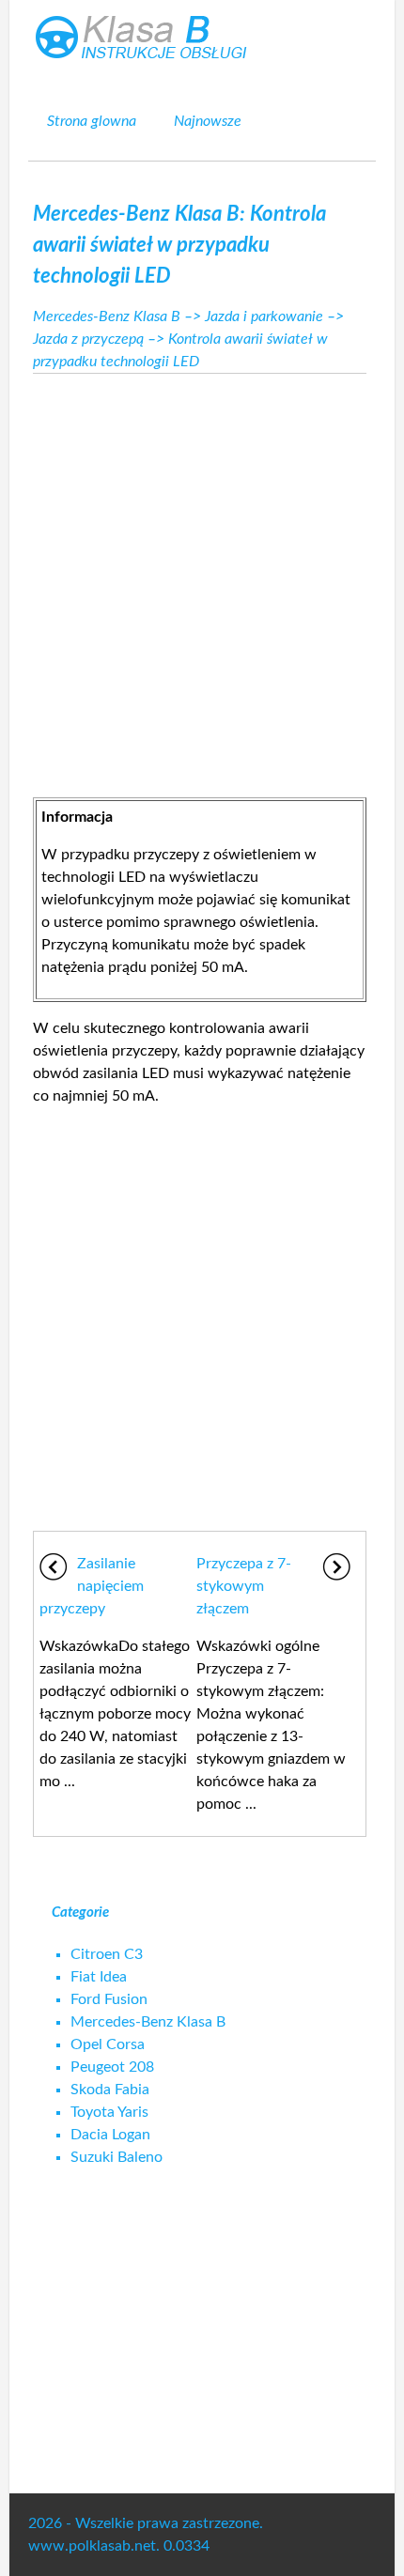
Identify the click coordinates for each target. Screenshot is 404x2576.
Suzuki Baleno (117, 2157)
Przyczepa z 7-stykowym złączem (244, 1586)
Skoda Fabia (110, 2090)
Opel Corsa (108, 2044)
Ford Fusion (109, 1999)
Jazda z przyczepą (88, 339)
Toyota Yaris (109, 2112)
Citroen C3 (107, 1954)
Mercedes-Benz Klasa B (107, 316)
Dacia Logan (110, 2135)
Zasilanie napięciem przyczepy (92, 1586)
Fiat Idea (99, 1977)
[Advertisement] (202, 580)
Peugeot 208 (112, 2067)
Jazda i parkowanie (264, 316)
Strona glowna (92, 121)
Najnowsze (208, 121)
